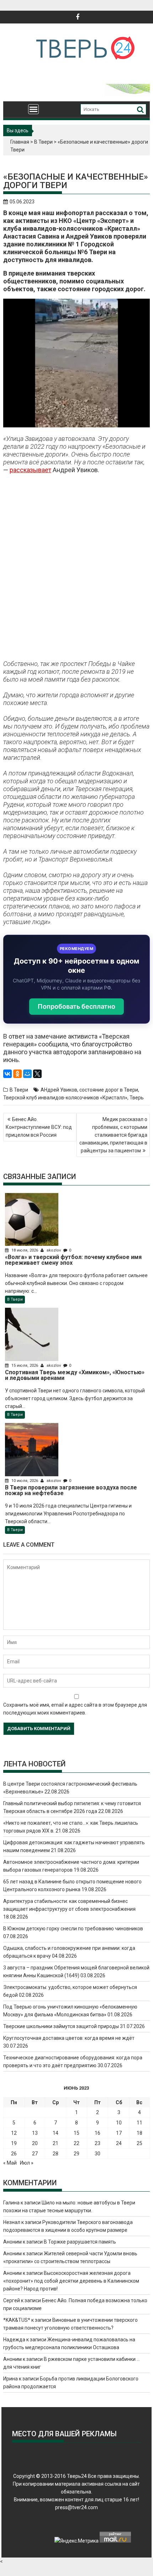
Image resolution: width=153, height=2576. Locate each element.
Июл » (27, 2163)
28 (56, 2154)
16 (97, 2133)
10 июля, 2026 (25, 1481)
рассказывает (30, 470)
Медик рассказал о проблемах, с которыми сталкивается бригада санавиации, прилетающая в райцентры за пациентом (113, 1135)
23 (97, 2143)
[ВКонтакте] (7, 1074)
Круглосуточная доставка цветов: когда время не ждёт (69, 2038)
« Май (10, 2163)
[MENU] (33, 109)
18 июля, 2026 (25, 1250)
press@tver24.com (76, 2507)
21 (56, 2143)
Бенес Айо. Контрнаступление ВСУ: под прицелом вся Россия (39, 1127)
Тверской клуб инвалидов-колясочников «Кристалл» (65, 1098)
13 (35, 2133)
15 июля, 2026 (25, 1366)
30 (97, 2154)
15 (76, 2133)
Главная (20, 142)
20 (35, 2143)
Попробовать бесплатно (76, 1006)
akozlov (54, 1250)
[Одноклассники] (17, 1074)
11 (139, 2123)
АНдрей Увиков (59, 1090)
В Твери (43, 142)
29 (76, 2154)
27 (35, 2154)
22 (76, 2143)
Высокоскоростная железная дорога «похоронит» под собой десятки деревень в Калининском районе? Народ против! (71, 2281)
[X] (37, 1074)
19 (14, 2143)
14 (56, 2133)
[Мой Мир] (27, 1074)
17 (119, 2133)
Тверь (137, 1098)
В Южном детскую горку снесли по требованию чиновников (73, 1929)
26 (14, 2154)
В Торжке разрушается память (80, 2242)
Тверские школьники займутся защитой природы (61, 2026)
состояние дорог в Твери (109, 1090)
